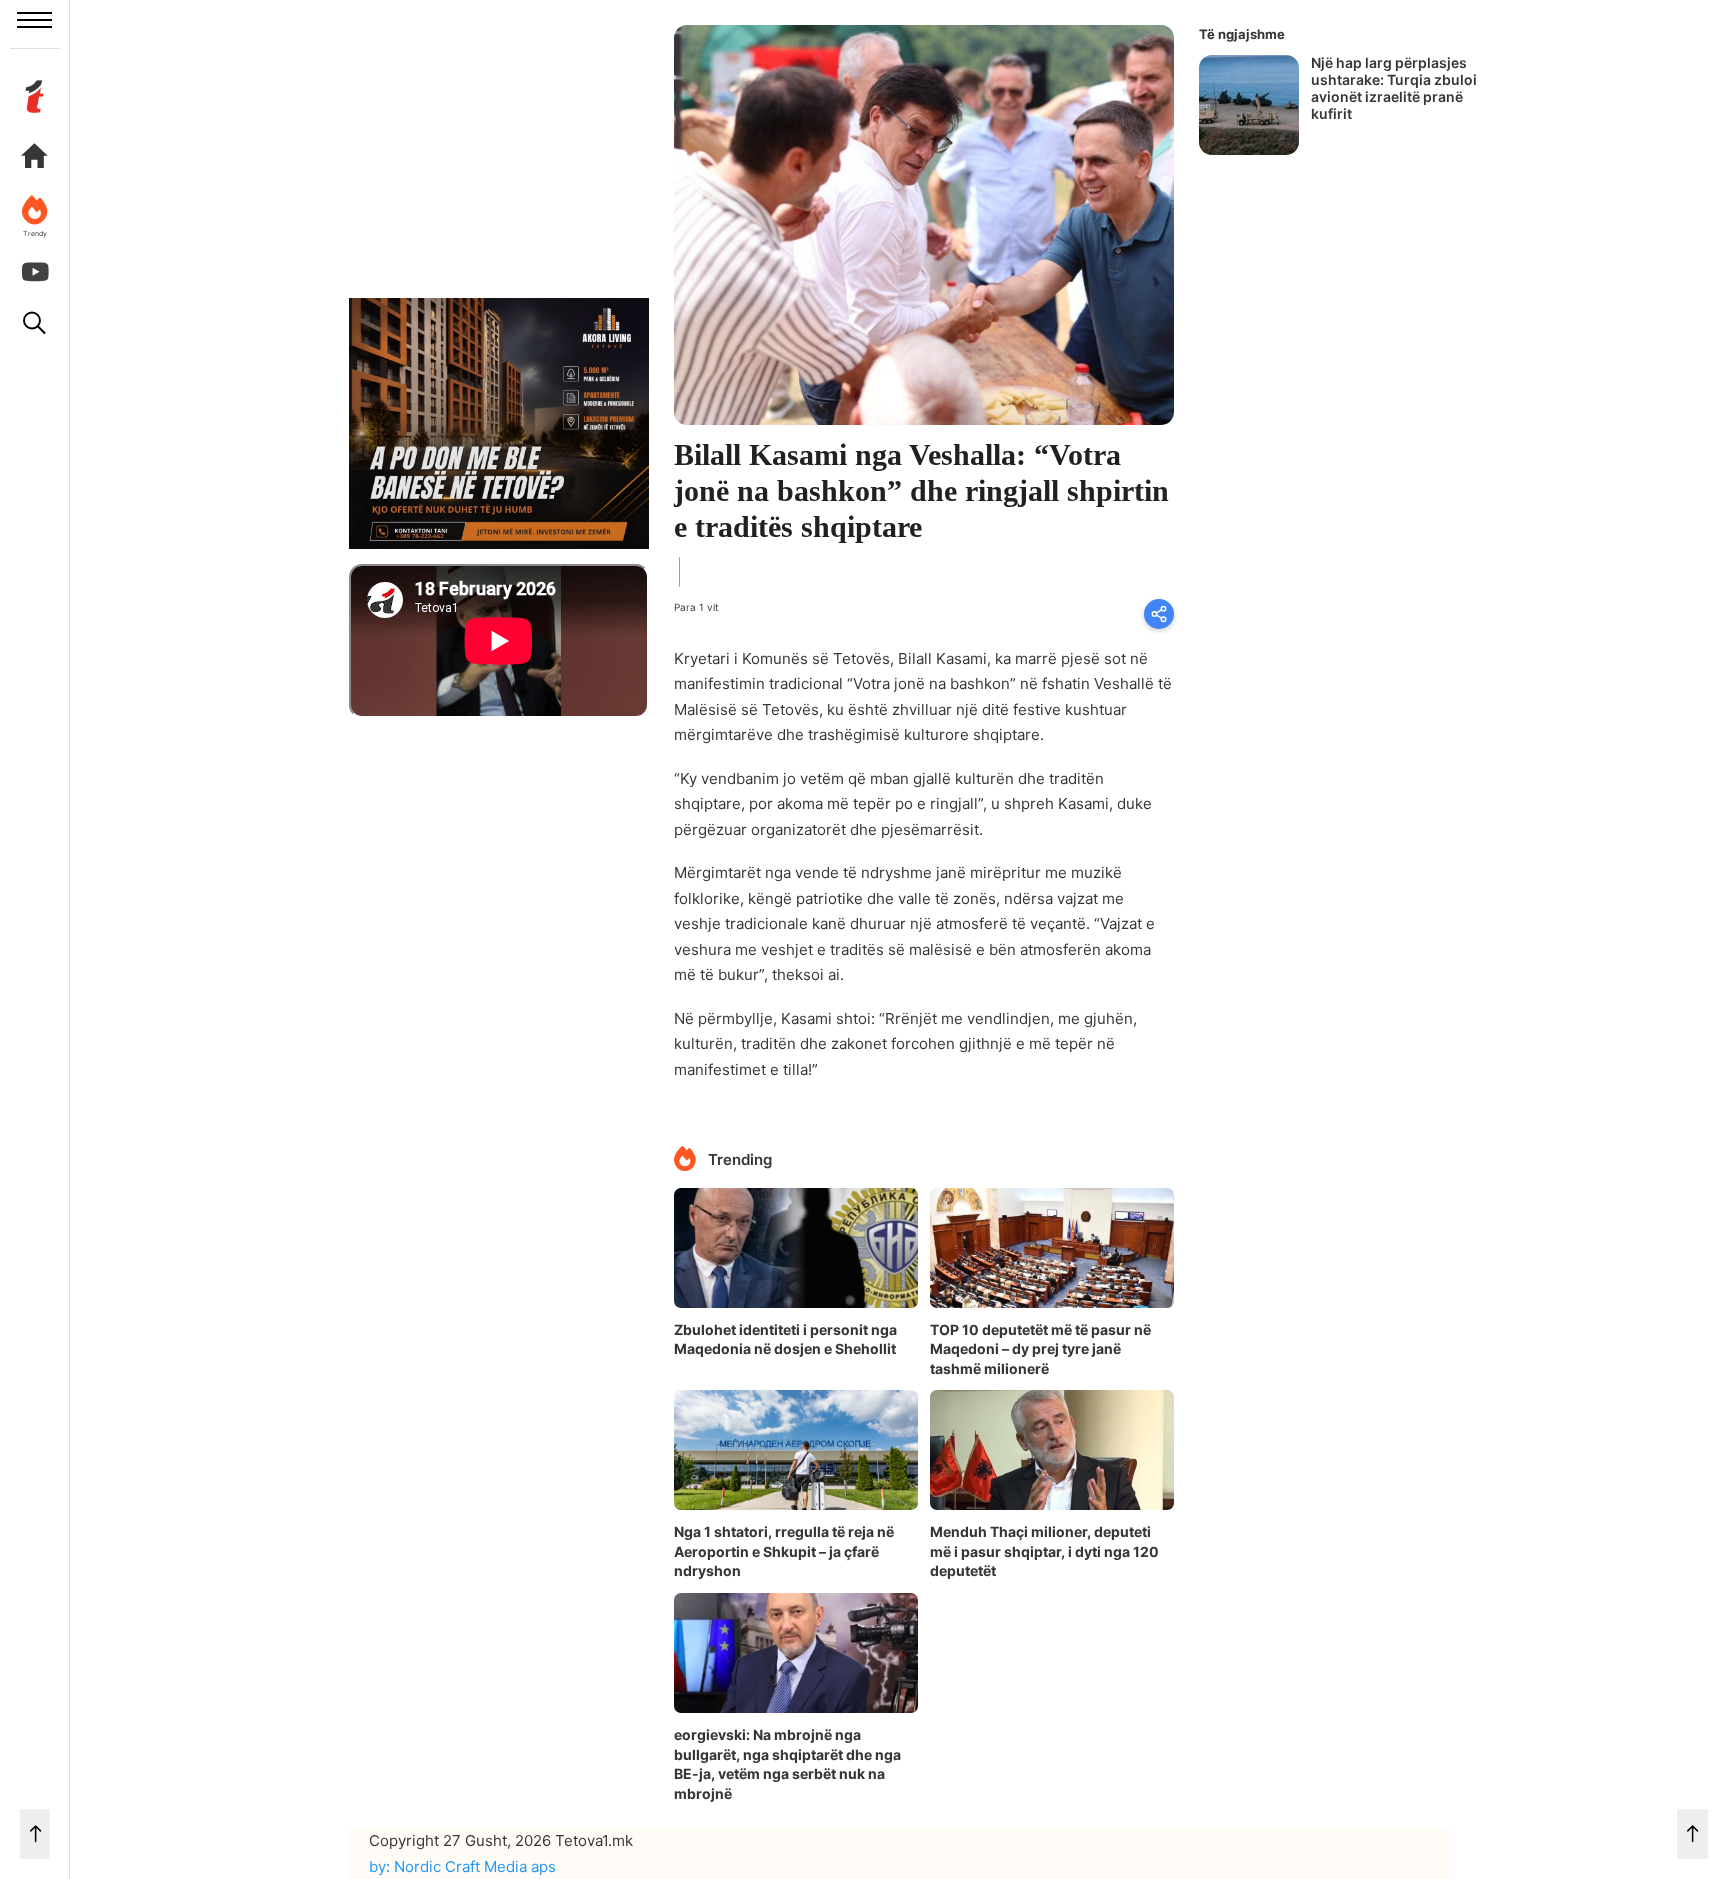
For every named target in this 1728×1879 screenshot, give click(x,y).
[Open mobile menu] (34, 20)
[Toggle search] (35, 323)
